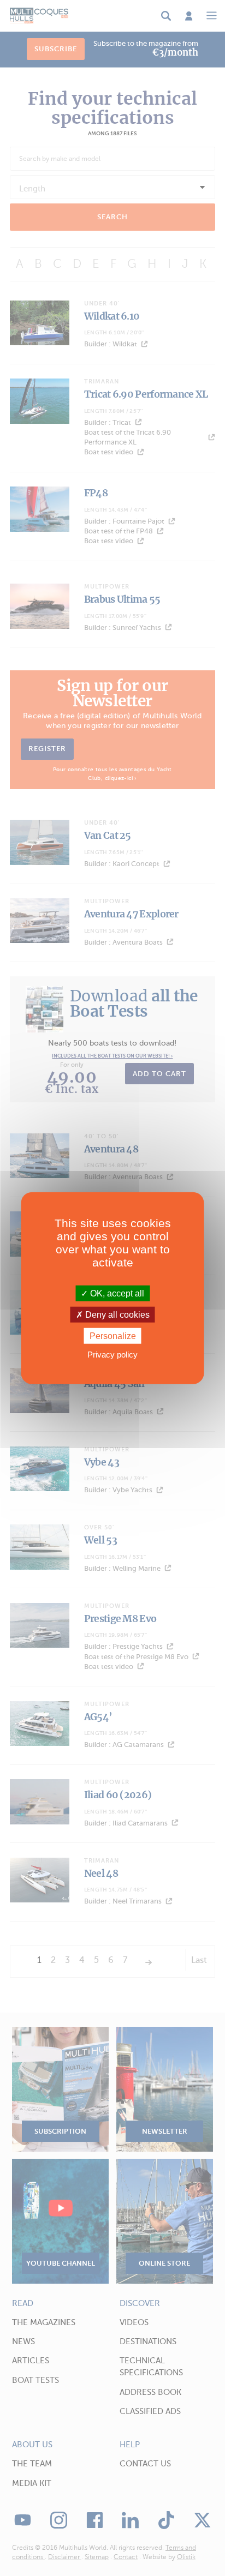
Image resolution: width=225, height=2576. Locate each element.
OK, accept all (116, 1293)
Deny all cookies (116, 1314)
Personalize (113, 1336)
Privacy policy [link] (112, 1355)
